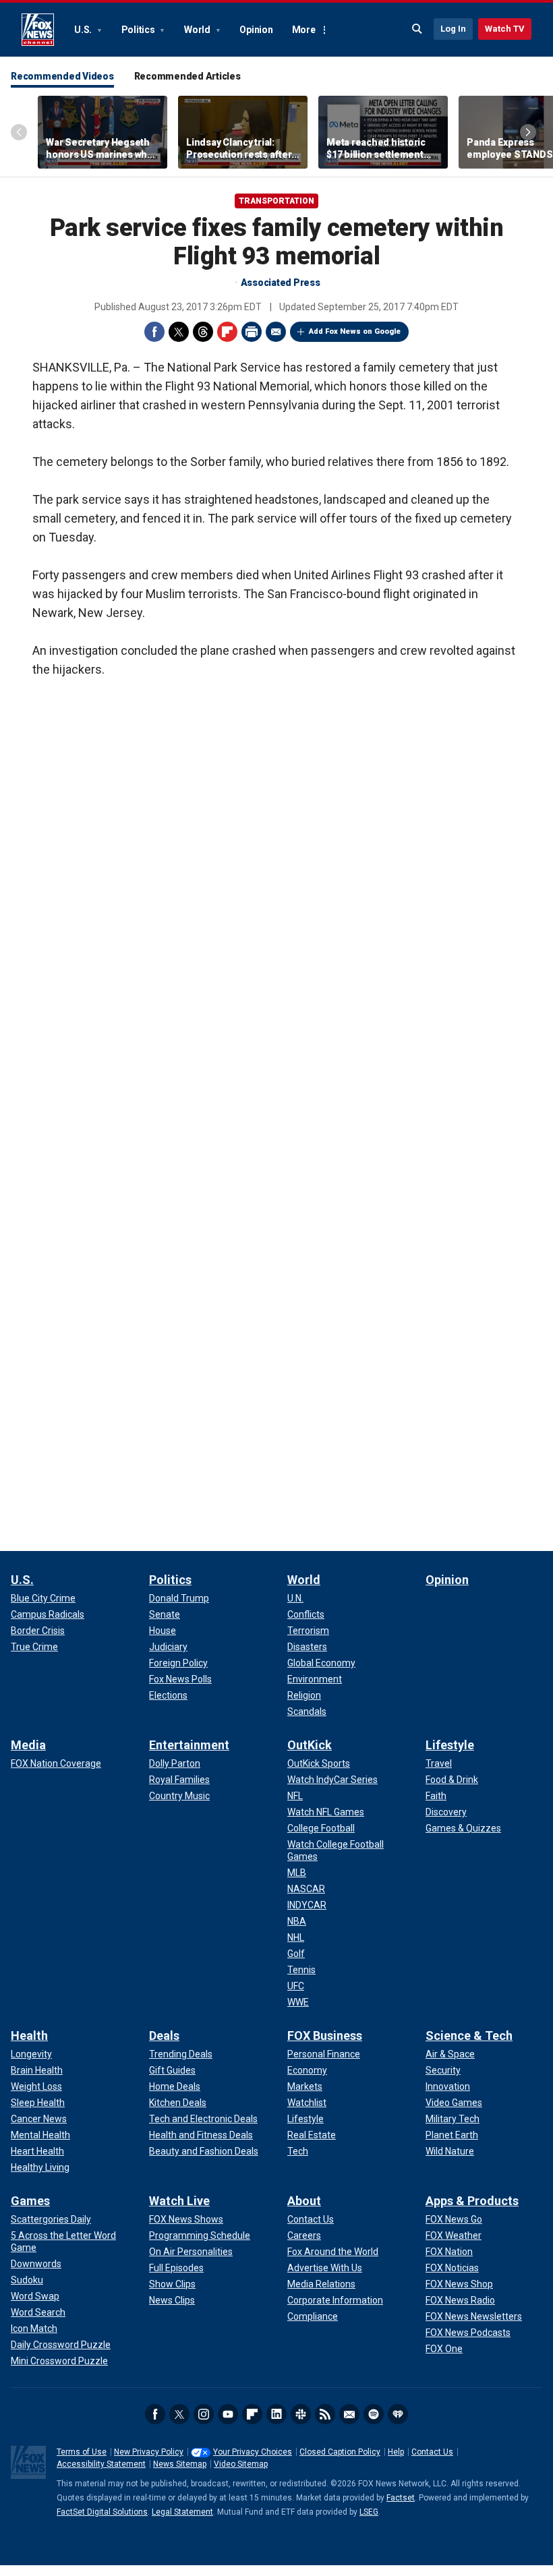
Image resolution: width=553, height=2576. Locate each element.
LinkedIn (276, 2414)
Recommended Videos (62, 76)
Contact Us (432, 2452)
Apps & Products (472, 2201)
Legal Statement (182, 2512)
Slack (301, 2414)
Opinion (256, 30)
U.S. (84, 30)
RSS (325, 2414)
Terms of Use (82, 2452)
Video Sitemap (241, 2464)
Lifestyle (450, 1745)
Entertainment (189, 1745)
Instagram (204, 2414)
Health (29, 2036)
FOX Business (325, 2036)
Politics (139, 30)
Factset (401, 2498)
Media (28, 1745)
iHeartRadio (398, 2414)
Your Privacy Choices (253, 2452)
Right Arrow (528, 132)
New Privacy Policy (149, 2452)
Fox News (38, 30)
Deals (164, 2036)
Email (276, 332)
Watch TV (505, 29)
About (304, 2201)
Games (30, 2201)
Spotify (374, 2414)
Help (396, 2452)
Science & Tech (469, 2036)
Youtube (228, 2414)
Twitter (179, 332)
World (198, 30)
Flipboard (227, 332)
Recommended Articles (187, 76)
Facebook (154, 332)
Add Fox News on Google (355, 331)
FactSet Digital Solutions (102, 2512)
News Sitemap (180, 2464)
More (304, 30)
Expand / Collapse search (417, 29)
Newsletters (349, 2414)
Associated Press (281, 283)
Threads (203, 332)
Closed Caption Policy (340, 2452)
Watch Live (179, 2201)
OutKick (310, 1745)
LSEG (369, 2512)
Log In (453, 29)
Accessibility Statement (101, 2464)
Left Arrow (19, 132)
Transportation (276, 201)
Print (252, 332)
